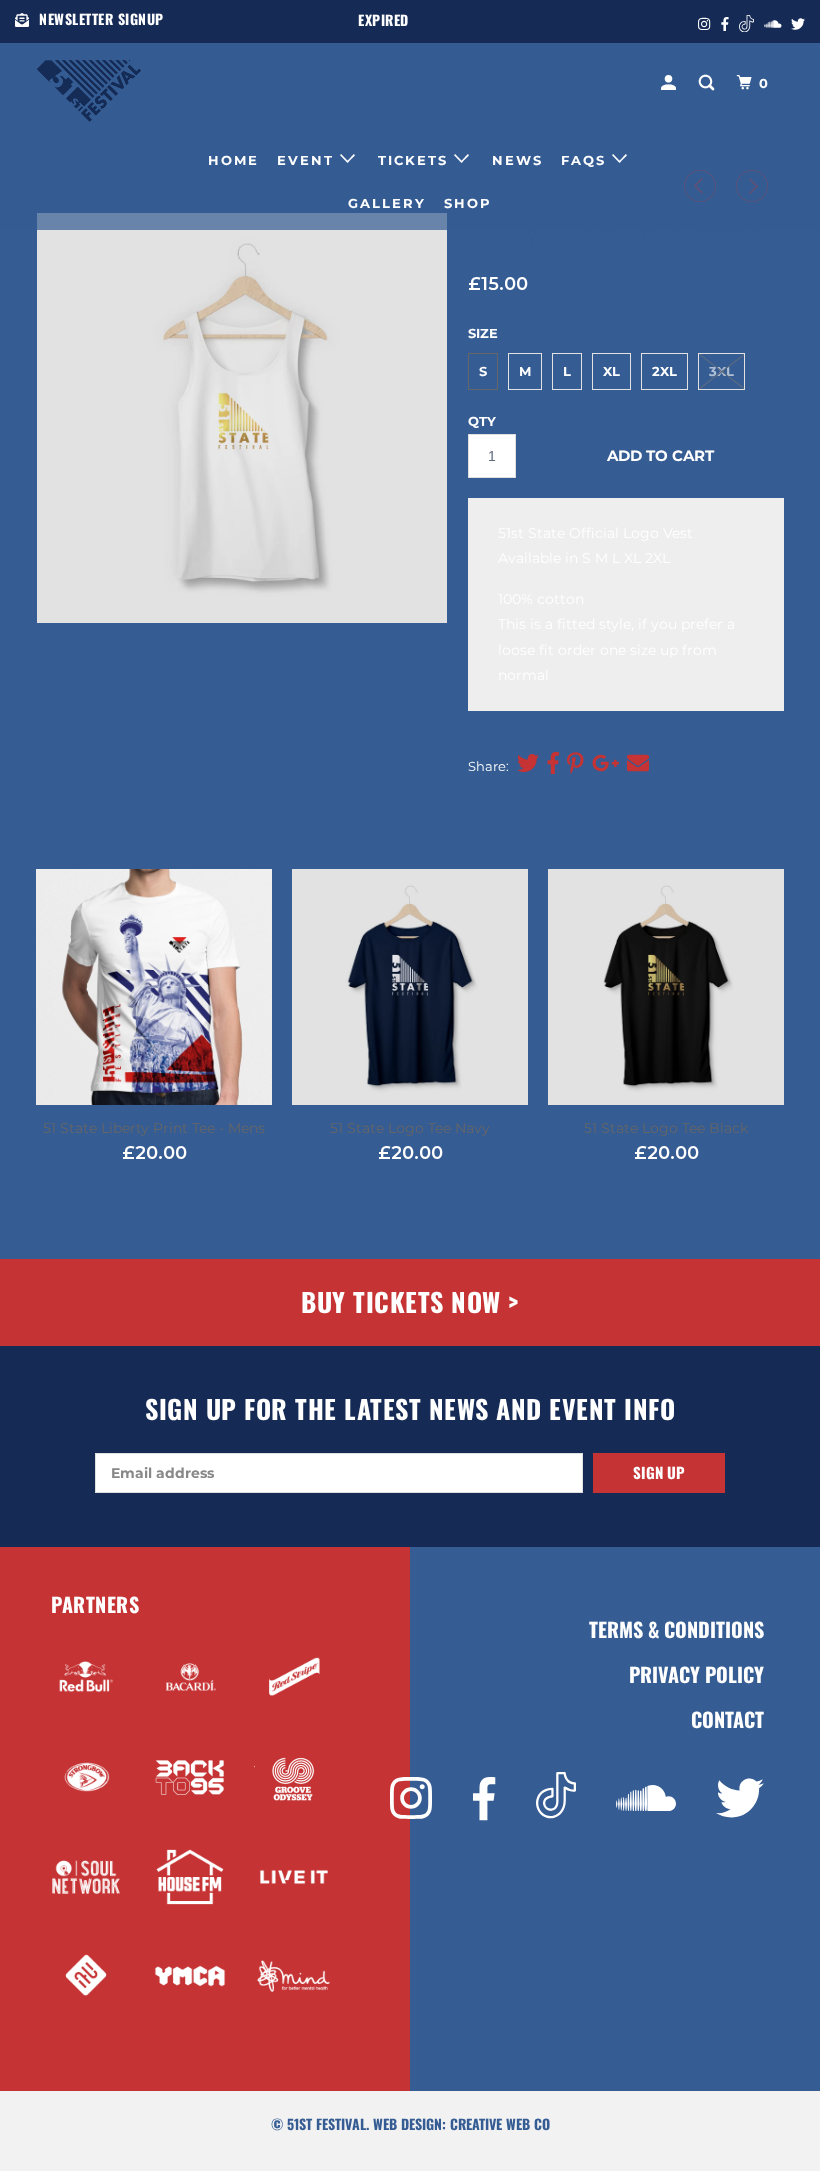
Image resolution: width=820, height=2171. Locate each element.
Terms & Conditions (676, 1629)
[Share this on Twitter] (525, 763)
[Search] (709, 83)
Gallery (387, 203)
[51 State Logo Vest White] (242, 418)
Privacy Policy (696, 1674)
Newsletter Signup (101, 18)
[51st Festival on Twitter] (740, 1798)
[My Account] (671, 83)
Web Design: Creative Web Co (461, 2123)
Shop (468, 203)
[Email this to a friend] (635, 763)
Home (233, 160)
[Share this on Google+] (603, 763)
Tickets (416, 160)
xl (611, 371)
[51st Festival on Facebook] (484, 1799)
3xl (721, 371)
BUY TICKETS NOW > (410, 1301)
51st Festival (326, 2123)
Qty (482, 421)
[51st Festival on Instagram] (411, 1798)
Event (308, 160)
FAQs (586, 160)
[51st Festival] (98, 81)
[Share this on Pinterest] (573, 763)
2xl (664, 371)
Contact (727, 1719)
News (517, 160)
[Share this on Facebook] (550, 763)
